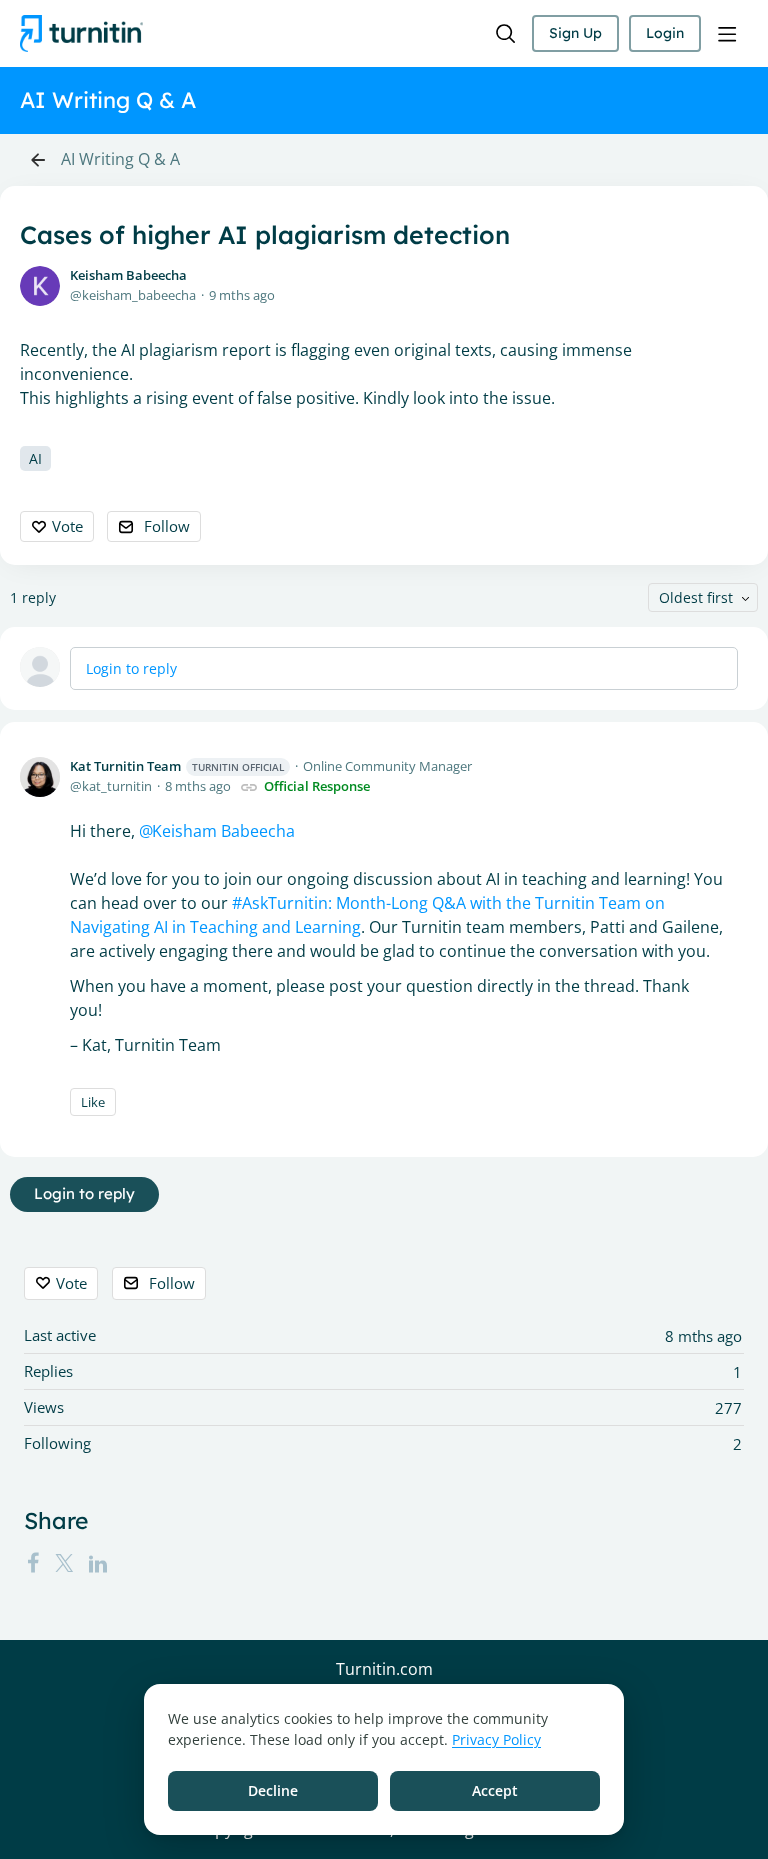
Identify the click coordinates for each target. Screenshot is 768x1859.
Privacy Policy (496, 1739)
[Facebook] (33, 1563)
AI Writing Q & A (120, 160)
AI (35, 458)
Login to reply (131, 668)
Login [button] (665, 33)
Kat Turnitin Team (177, 766)
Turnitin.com (384, 1670)
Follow (167, 526)
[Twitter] (64, 1563)
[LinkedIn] (98, 1563)
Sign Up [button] (575, 33)
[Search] (506, 34)
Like (93, 1102)
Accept (495, 1790)
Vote (67, 526)
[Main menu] (727, 34)
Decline (273, 1790)
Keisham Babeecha (128, 275)
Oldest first (696, 597)
